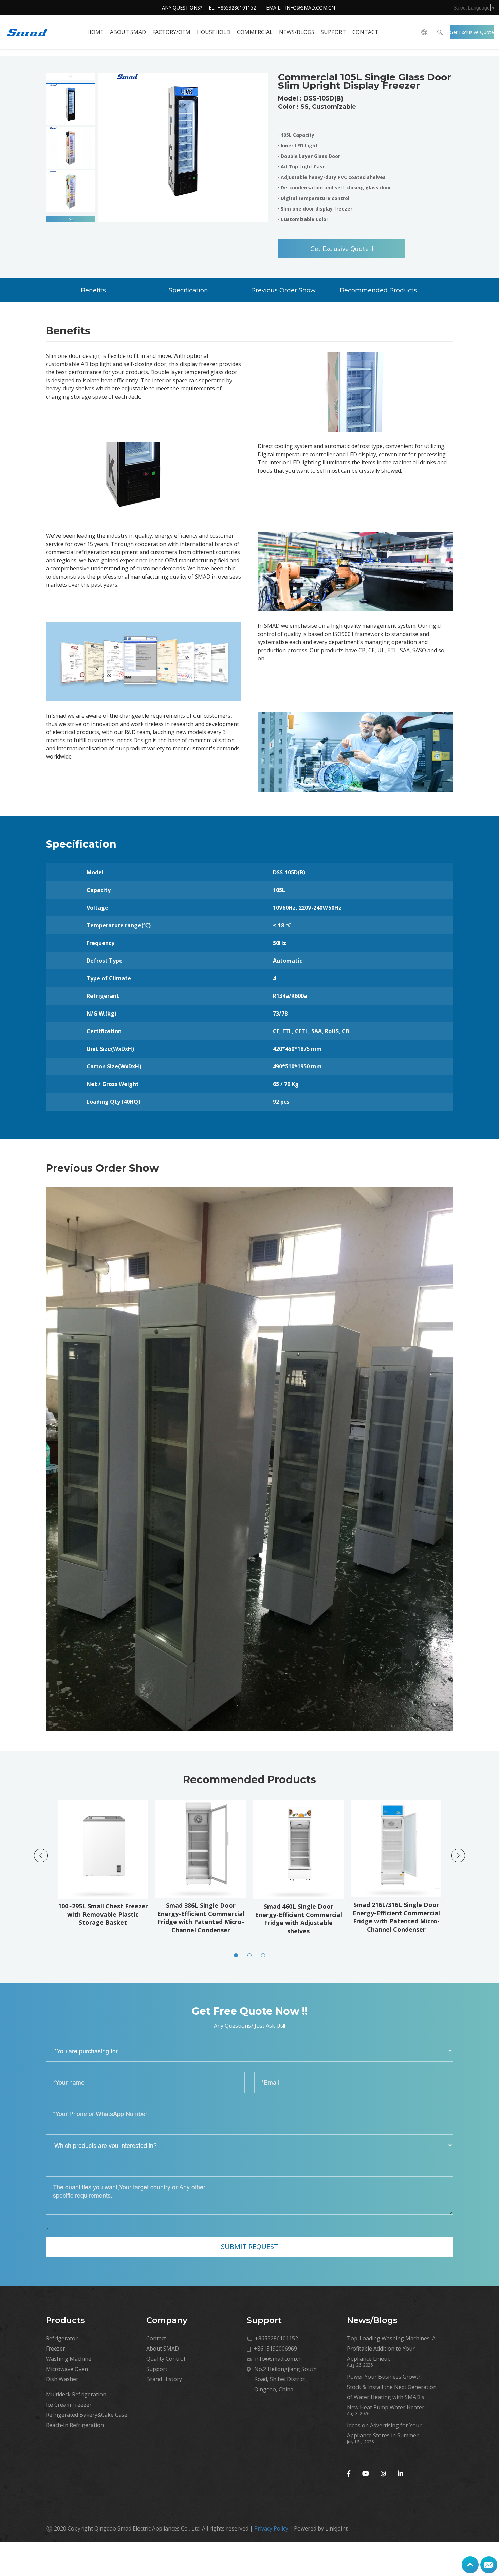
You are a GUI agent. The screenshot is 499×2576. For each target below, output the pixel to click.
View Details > (105, 1898)
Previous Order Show (283, 290)
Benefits (93, 290)
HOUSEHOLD (214, 32)
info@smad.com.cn (310, 8)
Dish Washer (62, 2379)
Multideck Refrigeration (76, 2394)
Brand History (164, 2379)
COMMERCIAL (255, 32)
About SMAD (128, 32)
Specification (188, 290)
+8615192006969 (275, 2349)
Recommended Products (378, 290)
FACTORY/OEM (171, 32)
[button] (71, 219)
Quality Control (166, 2359)
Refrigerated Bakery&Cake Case (87, 2415)
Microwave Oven (67, 2369)
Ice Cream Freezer (69, 2405)
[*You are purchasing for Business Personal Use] (249, 2051)
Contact (365, 32)
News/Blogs (297, 32)
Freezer (56, 2349)
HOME (95, 32)
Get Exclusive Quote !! (472, 34)
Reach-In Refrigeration (75, 2425)
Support (333, 32)
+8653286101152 (237, 8)
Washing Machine (69, 2359)
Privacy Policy (271, 2528)
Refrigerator (62, 2338)
